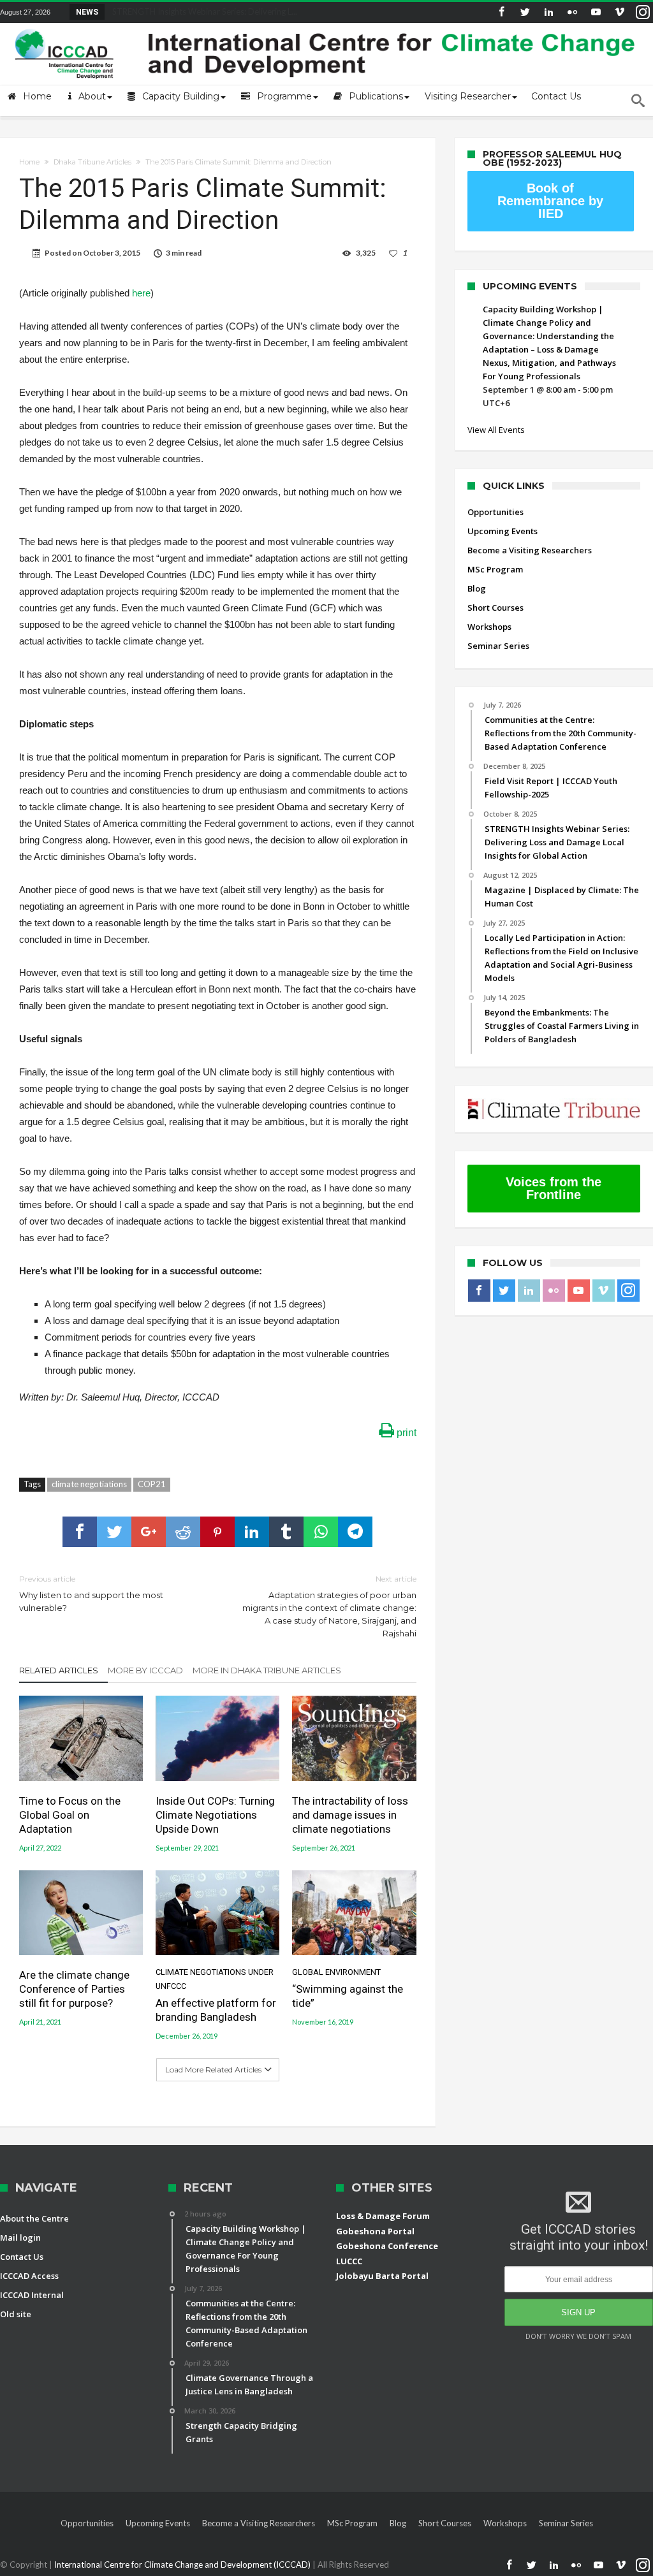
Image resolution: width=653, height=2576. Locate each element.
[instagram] (643, 12)
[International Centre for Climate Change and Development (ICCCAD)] (326, 26)
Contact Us (22, 2257)
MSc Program (495, 569)
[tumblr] (286, 1532)
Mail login (20, 2238)
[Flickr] (572, 12)
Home (29, 162)
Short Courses (495, 608)
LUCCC (349, 2261)
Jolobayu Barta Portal (382, 2276)
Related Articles (59, 1670)
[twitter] (114, 1532)
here (141, 293)
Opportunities (495, 512)
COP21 (152, 1484)
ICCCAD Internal (32, 2295)
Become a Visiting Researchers (530, 550)
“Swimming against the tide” (348, 1989)
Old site (16, 2314)
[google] (149, 1532)
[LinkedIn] (548, 12)
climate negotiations (89, 1484)
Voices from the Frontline (554, 1188)
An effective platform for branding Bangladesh (216, 1996)
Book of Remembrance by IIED (550, 201)
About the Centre (34, 2218)
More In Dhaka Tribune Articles (267, 1670)
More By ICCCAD (145, 1670)
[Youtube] (596, 12)
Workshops (489, 627)
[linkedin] (252, 1532)
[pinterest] (217, 1532)
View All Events (496, 430)
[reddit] (183, 1532)
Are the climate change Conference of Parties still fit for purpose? (74, 1989)
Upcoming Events (503, 531)
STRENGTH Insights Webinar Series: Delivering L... (202, 11)
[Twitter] (525, 12)
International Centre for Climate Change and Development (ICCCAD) (183, 2565)
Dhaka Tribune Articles (92, 162)
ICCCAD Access (29, 2276)
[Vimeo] (619, 12)
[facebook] (80, 1532)
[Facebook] (501, 12)
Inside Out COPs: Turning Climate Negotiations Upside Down (215, 1815)
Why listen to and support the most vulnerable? (91, 1593)
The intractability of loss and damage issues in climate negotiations (350, 1815)
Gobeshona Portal (375, 2231)
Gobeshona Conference (387, 2246)
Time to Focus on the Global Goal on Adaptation (70, 1815)
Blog (477, 588)
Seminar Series (498, 646)
